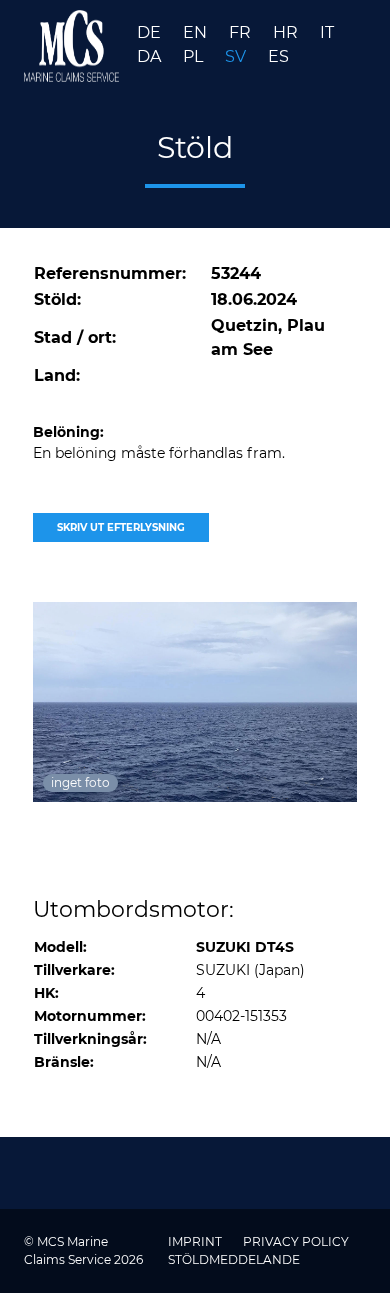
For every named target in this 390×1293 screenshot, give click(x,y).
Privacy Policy (296, 1241)
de (151, 32)
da (151, 56)
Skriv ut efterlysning (121, 527)
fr (242, 32)
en (197, 32)
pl (195, 56)
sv (237, 56)
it (327, 32)
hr (287, 32)
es (278, 56)
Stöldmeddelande (234, 1259)
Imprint (196, 1241)
